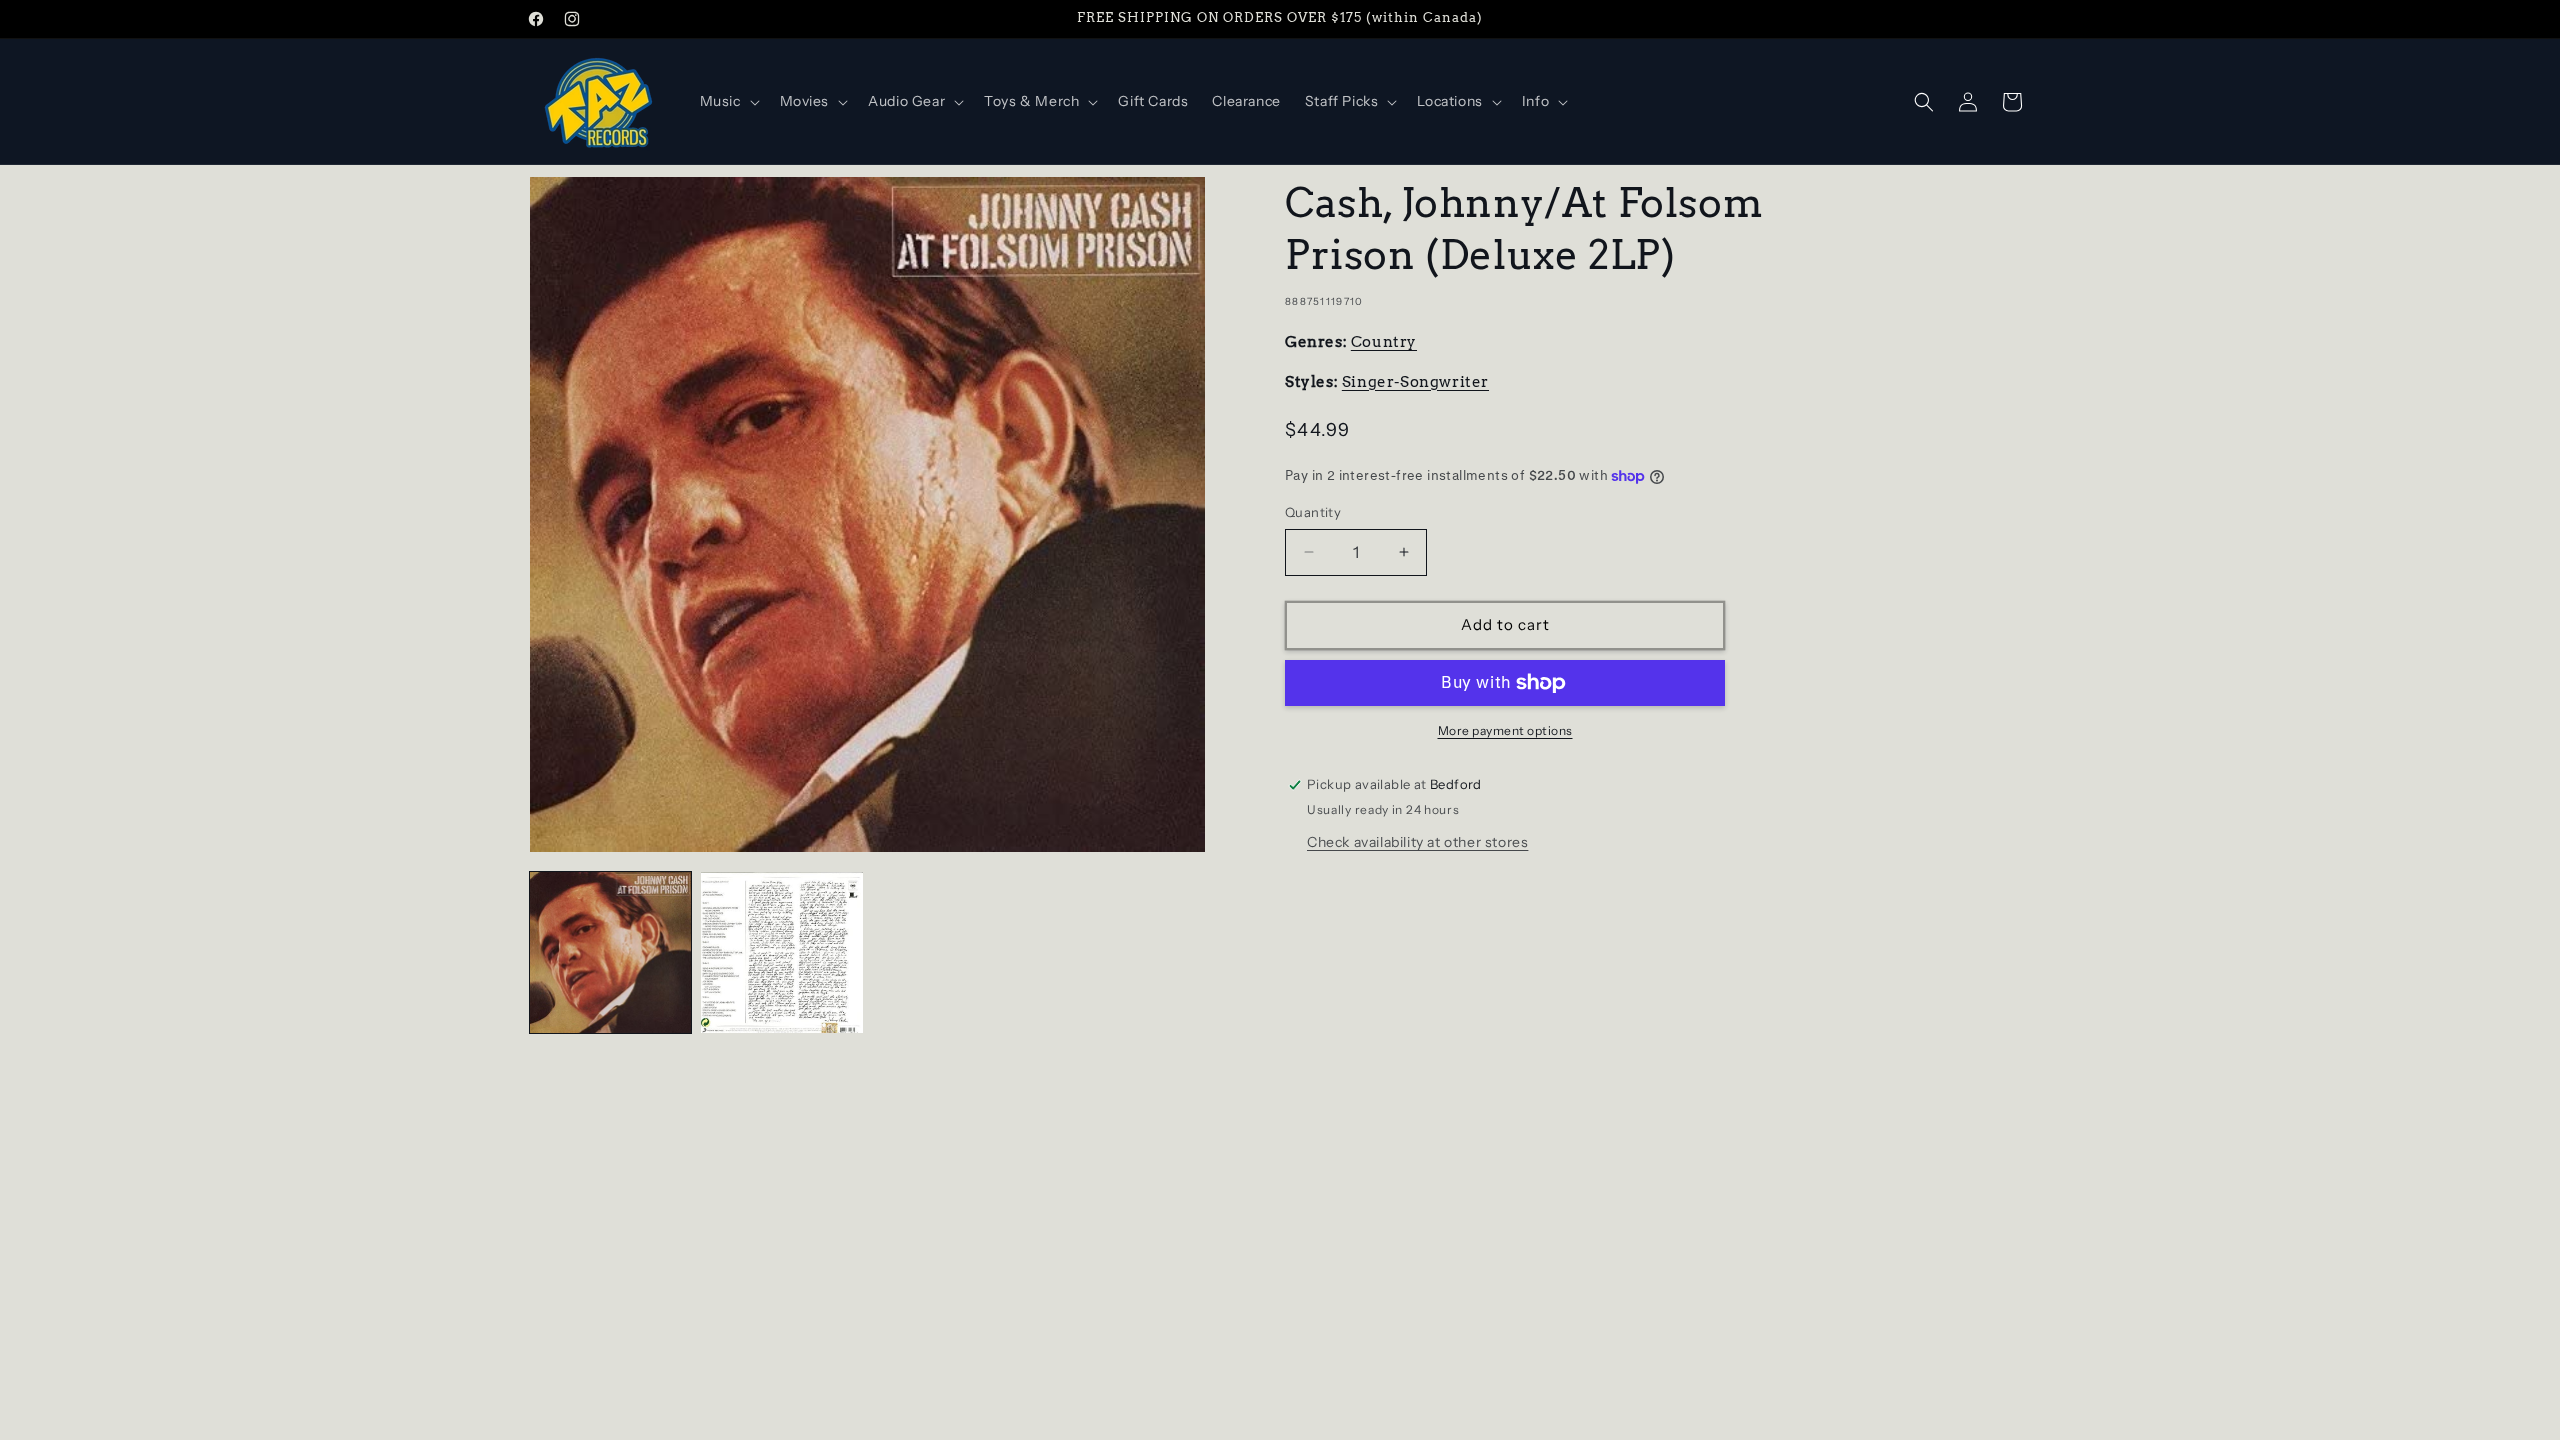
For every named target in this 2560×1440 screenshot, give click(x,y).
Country (1384, 342)
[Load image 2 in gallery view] (781, 952)
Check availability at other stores (1417, 842)
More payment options (1505, 730)
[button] (728, 101)
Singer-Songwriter (1415, 382)
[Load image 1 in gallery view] (610, 952)
